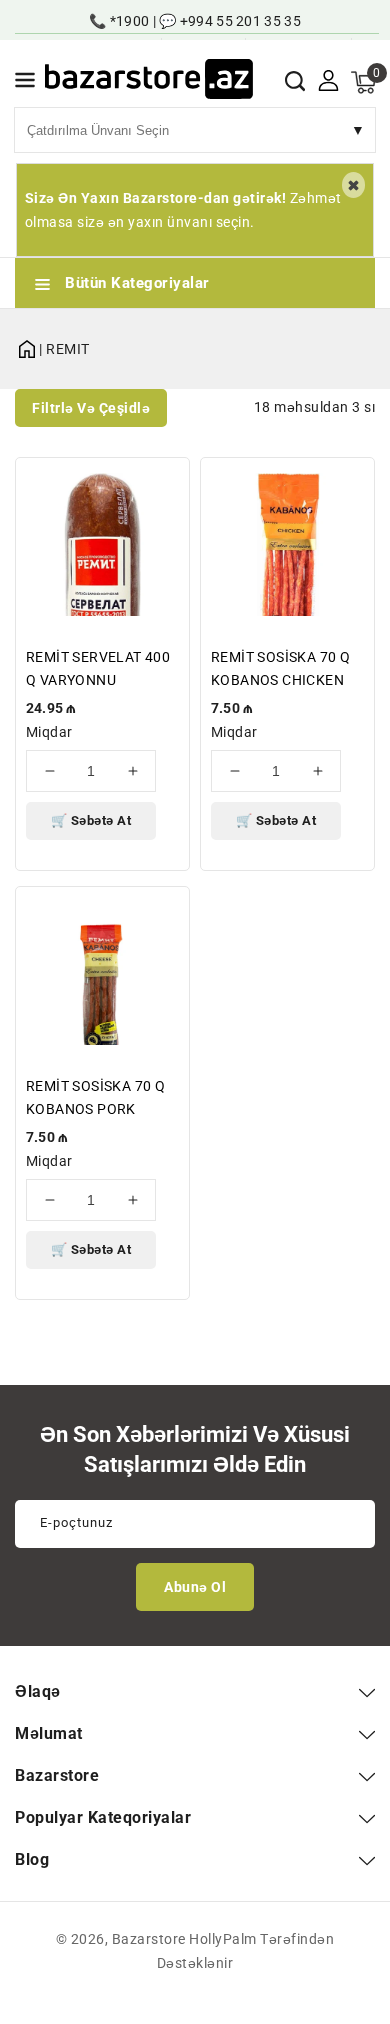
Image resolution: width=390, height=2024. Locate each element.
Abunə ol (195, 1587)
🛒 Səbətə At (91, 820)
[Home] (27, 345)
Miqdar (49, 732)
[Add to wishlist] (162, 485)
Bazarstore (149, 1939)
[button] (25, 83)
